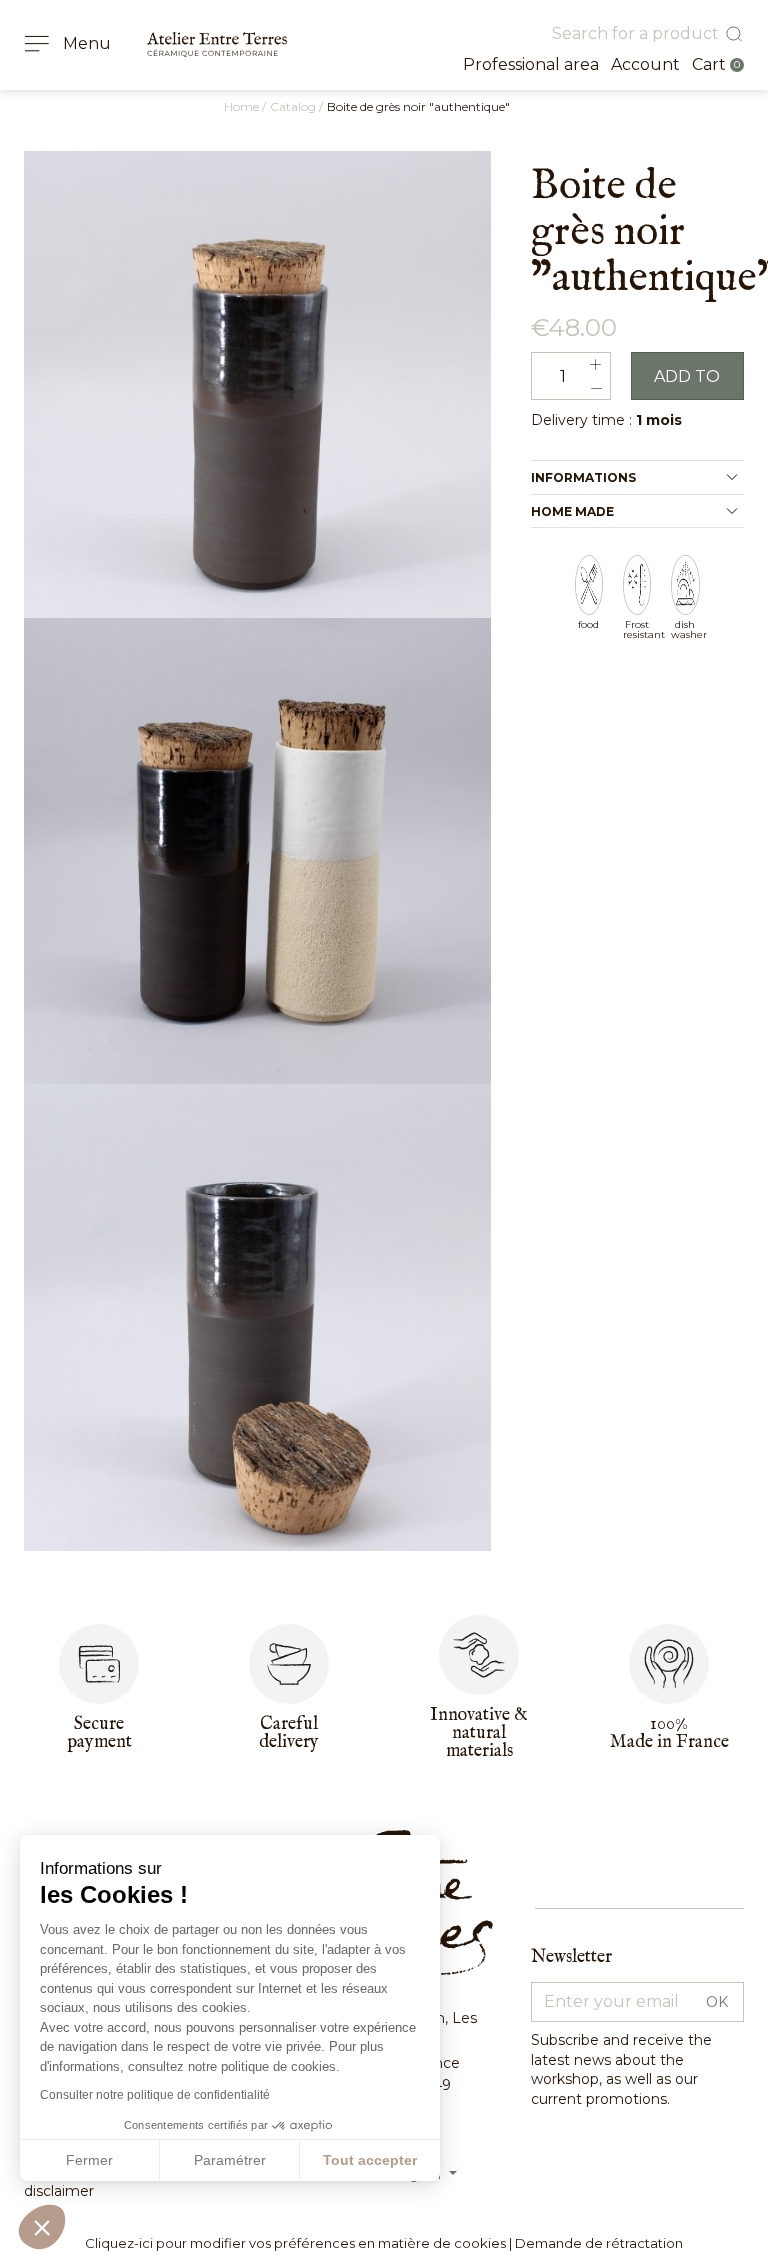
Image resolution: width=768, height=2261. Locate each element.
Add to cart (687, 383)
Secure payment (99, 1733)
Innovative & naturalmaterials (479, 1733)
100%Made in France (669, 1733)
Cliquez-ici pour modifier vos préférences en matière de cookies (295, 2243)
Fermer (89, 2160)
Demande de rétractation (599, 2243)
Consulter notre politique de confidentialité (155, 2095)
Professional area (531, 64)
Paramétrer (230, 2160)
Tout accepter (370, 2160)
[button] (42, 2227)
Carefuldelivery (289, 1733)
